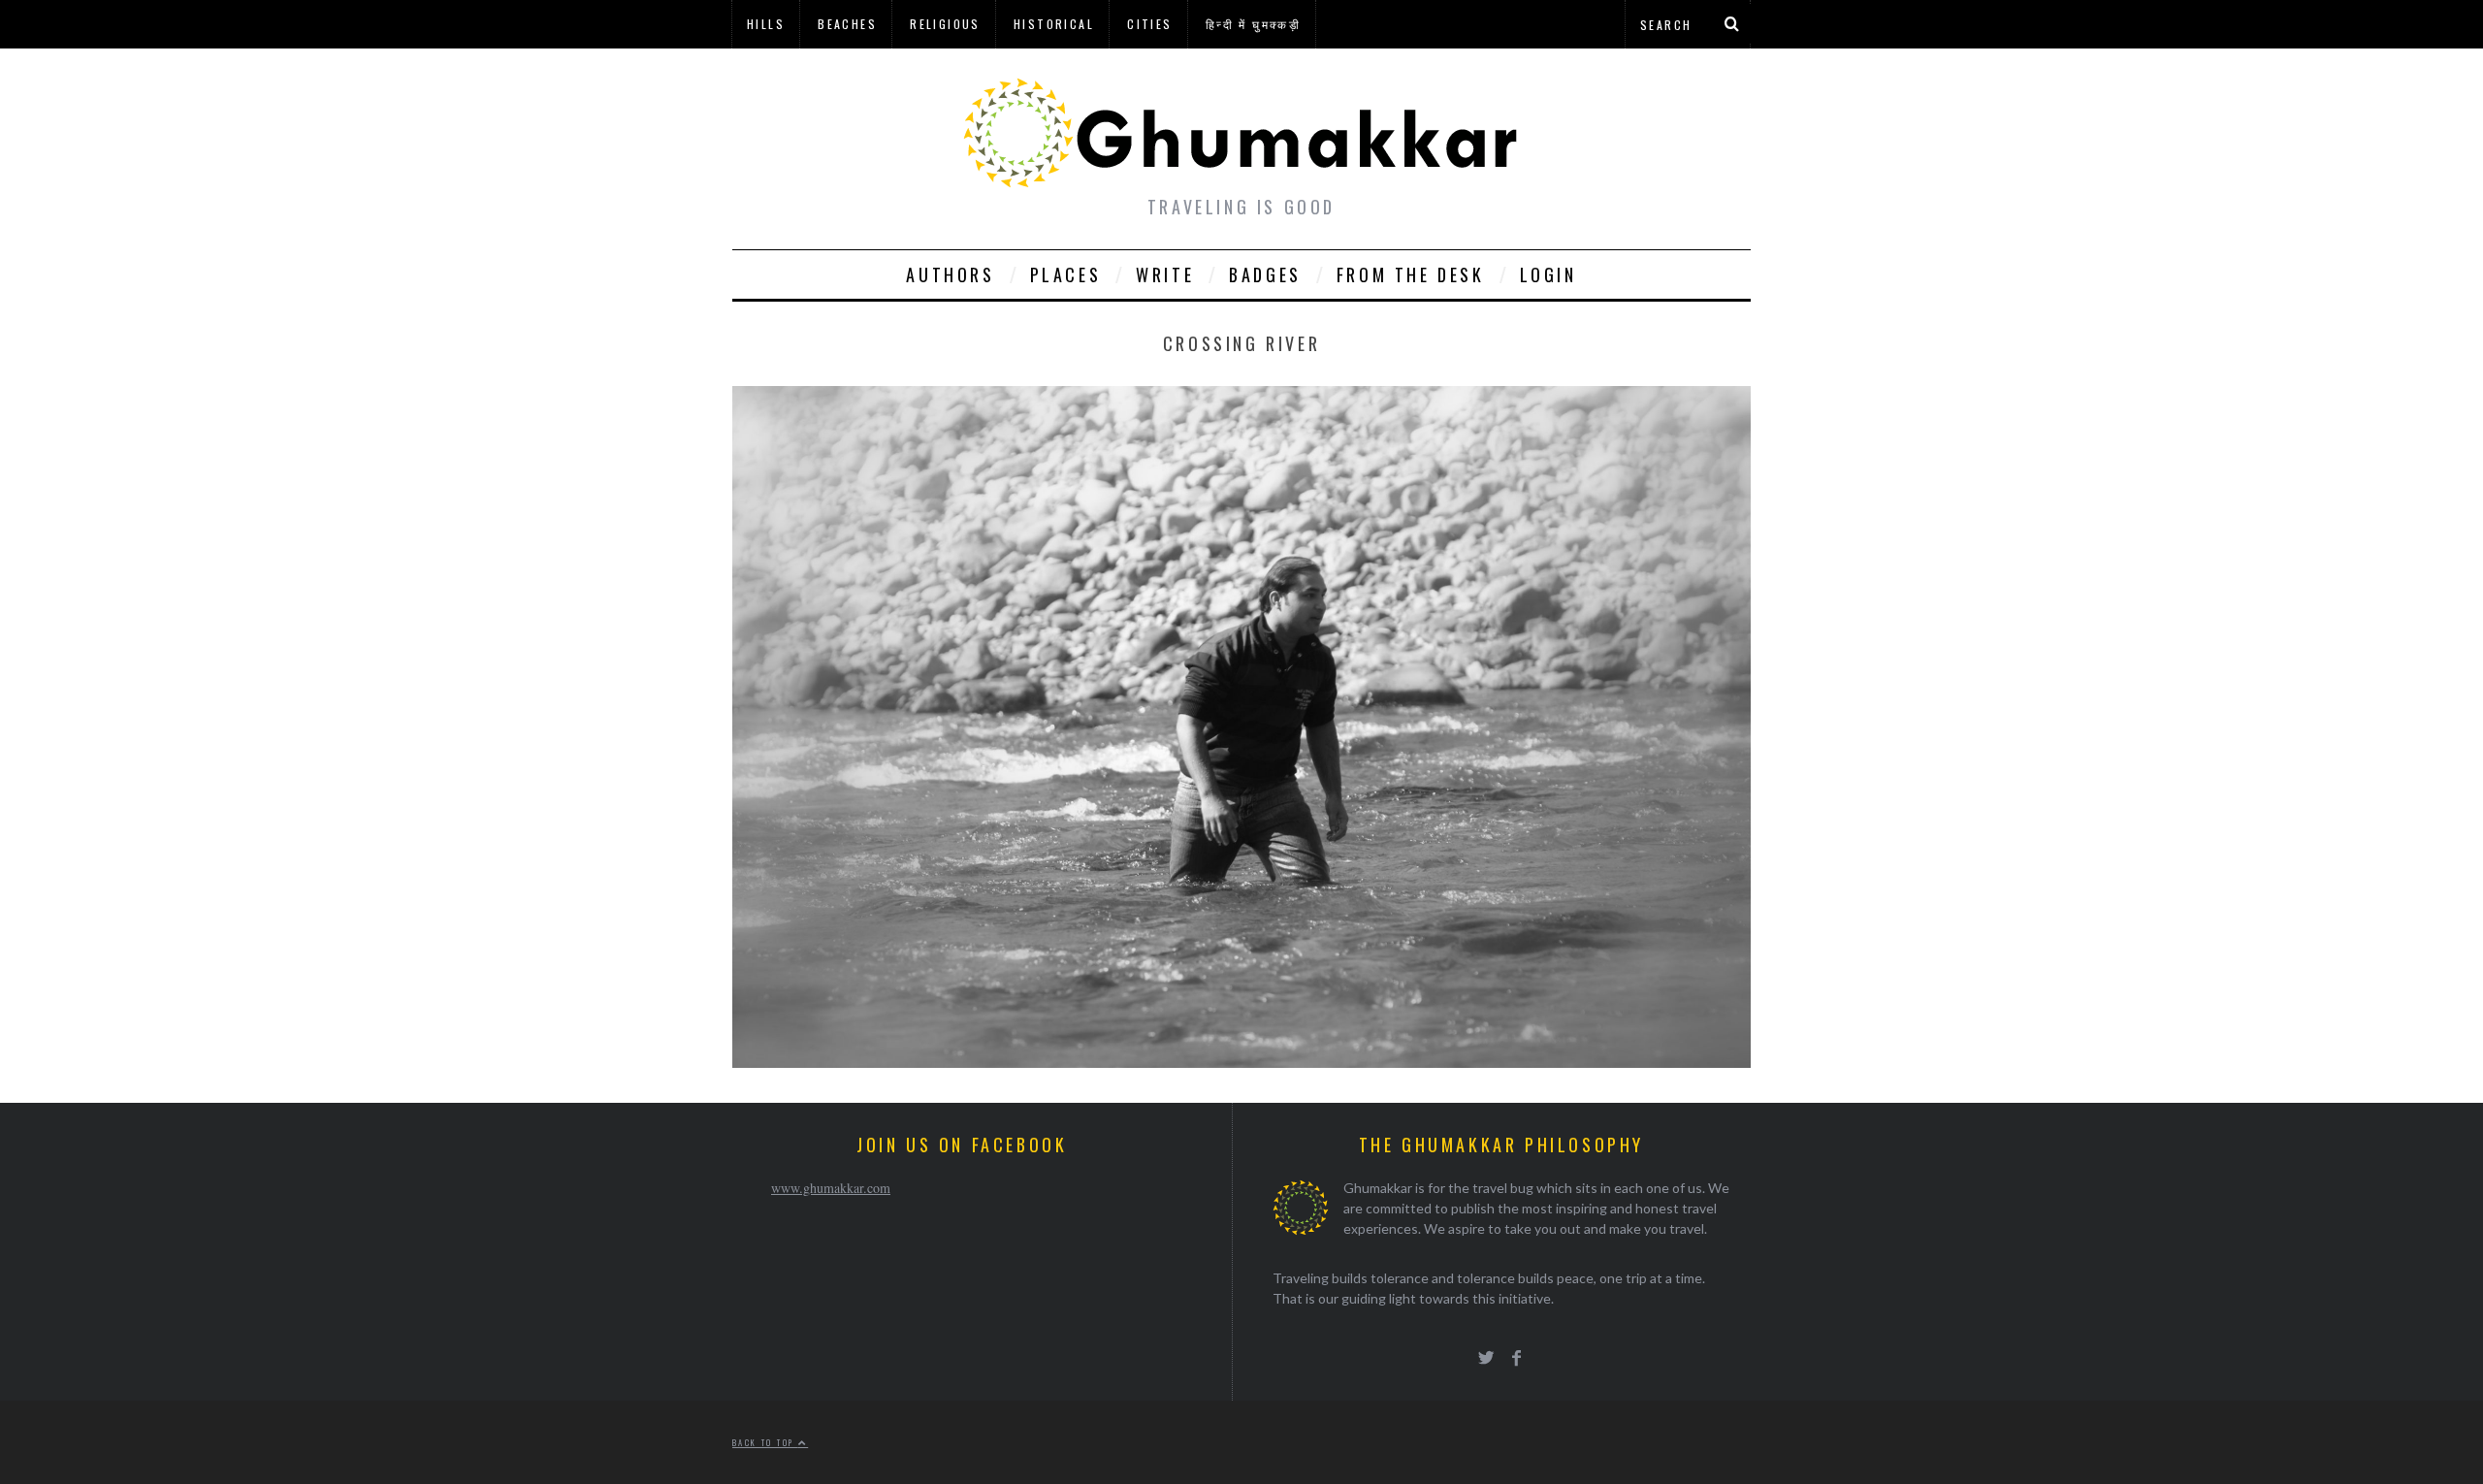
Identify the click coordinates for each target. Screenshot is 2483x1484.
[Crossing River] (1241, 1062)
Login (1548, 274)
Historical (1054, 24)
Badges (1265, 274)
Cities (1149, 24)
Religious (945, 24)
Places (1066, 274)
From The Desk (1411, 274)
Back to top (765, 1442)
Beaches (847, 24)
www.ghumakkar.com (831, 1188)
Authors (950, 274)
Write (1165, 274)
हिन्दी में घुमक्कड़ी (1253, 24)
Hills (766, 24)
